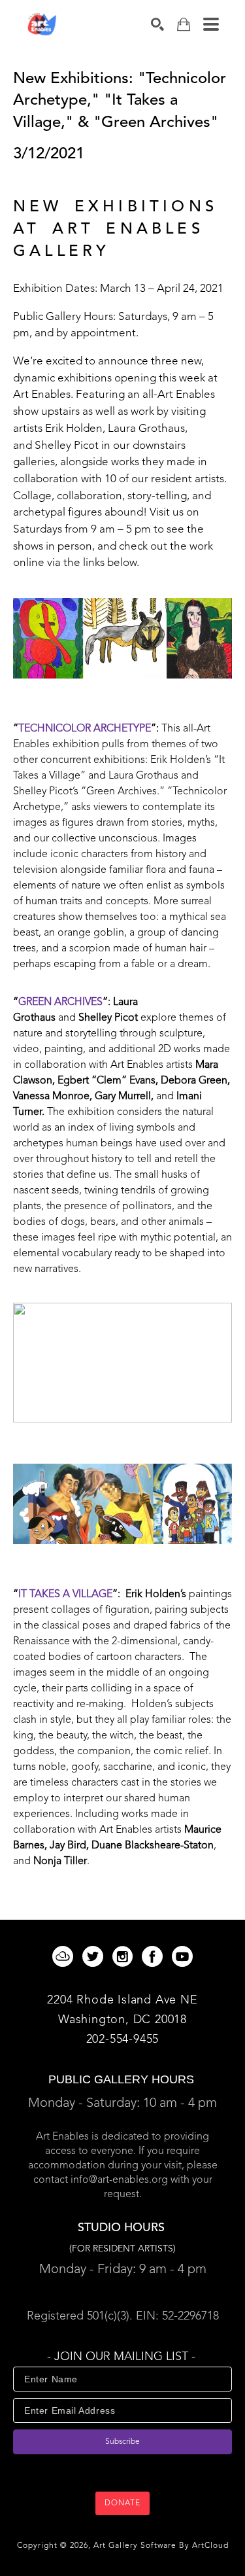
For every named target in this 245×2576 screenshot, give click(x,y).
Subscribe (122, 2442)
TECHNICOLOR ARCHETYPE (85, 729)
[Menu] (211, 24)
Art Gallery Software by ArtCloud (161, 2546)
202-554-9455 (123, 2039)
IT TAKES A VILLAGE (65, 1595)
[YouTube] (182, 1956)
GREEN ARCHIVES (60, 1002)
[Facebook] (155, 1956)
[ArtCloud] (65, 1956)
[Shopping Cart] (184, 25)
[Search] (157, 24)
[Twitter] (95, 1956)
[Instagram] (125, 1956)
